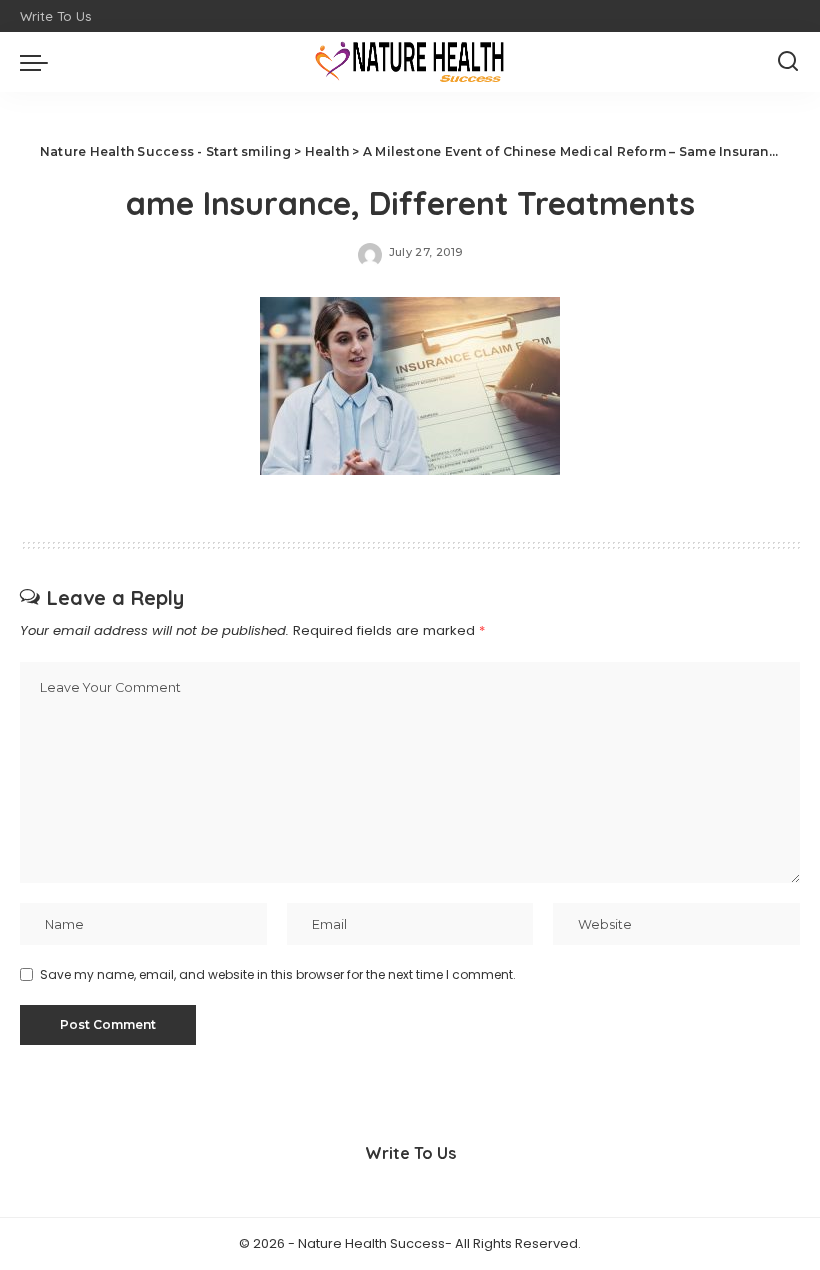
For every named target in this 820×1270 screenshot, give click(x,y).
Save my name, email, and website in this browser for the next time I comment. (278, 974)
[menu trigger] (39, 62)
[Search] (788, 62)
